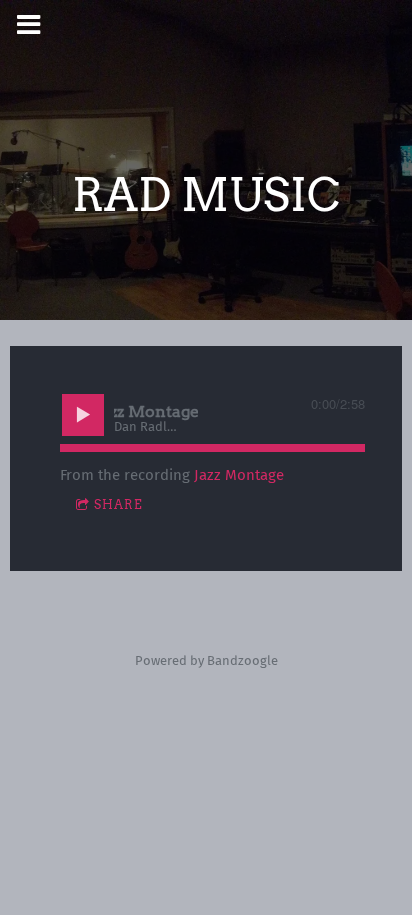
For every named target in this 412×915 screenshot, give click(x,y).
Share (118, 504)
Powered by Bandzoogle (206, 660)
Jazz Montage (239, 475)
